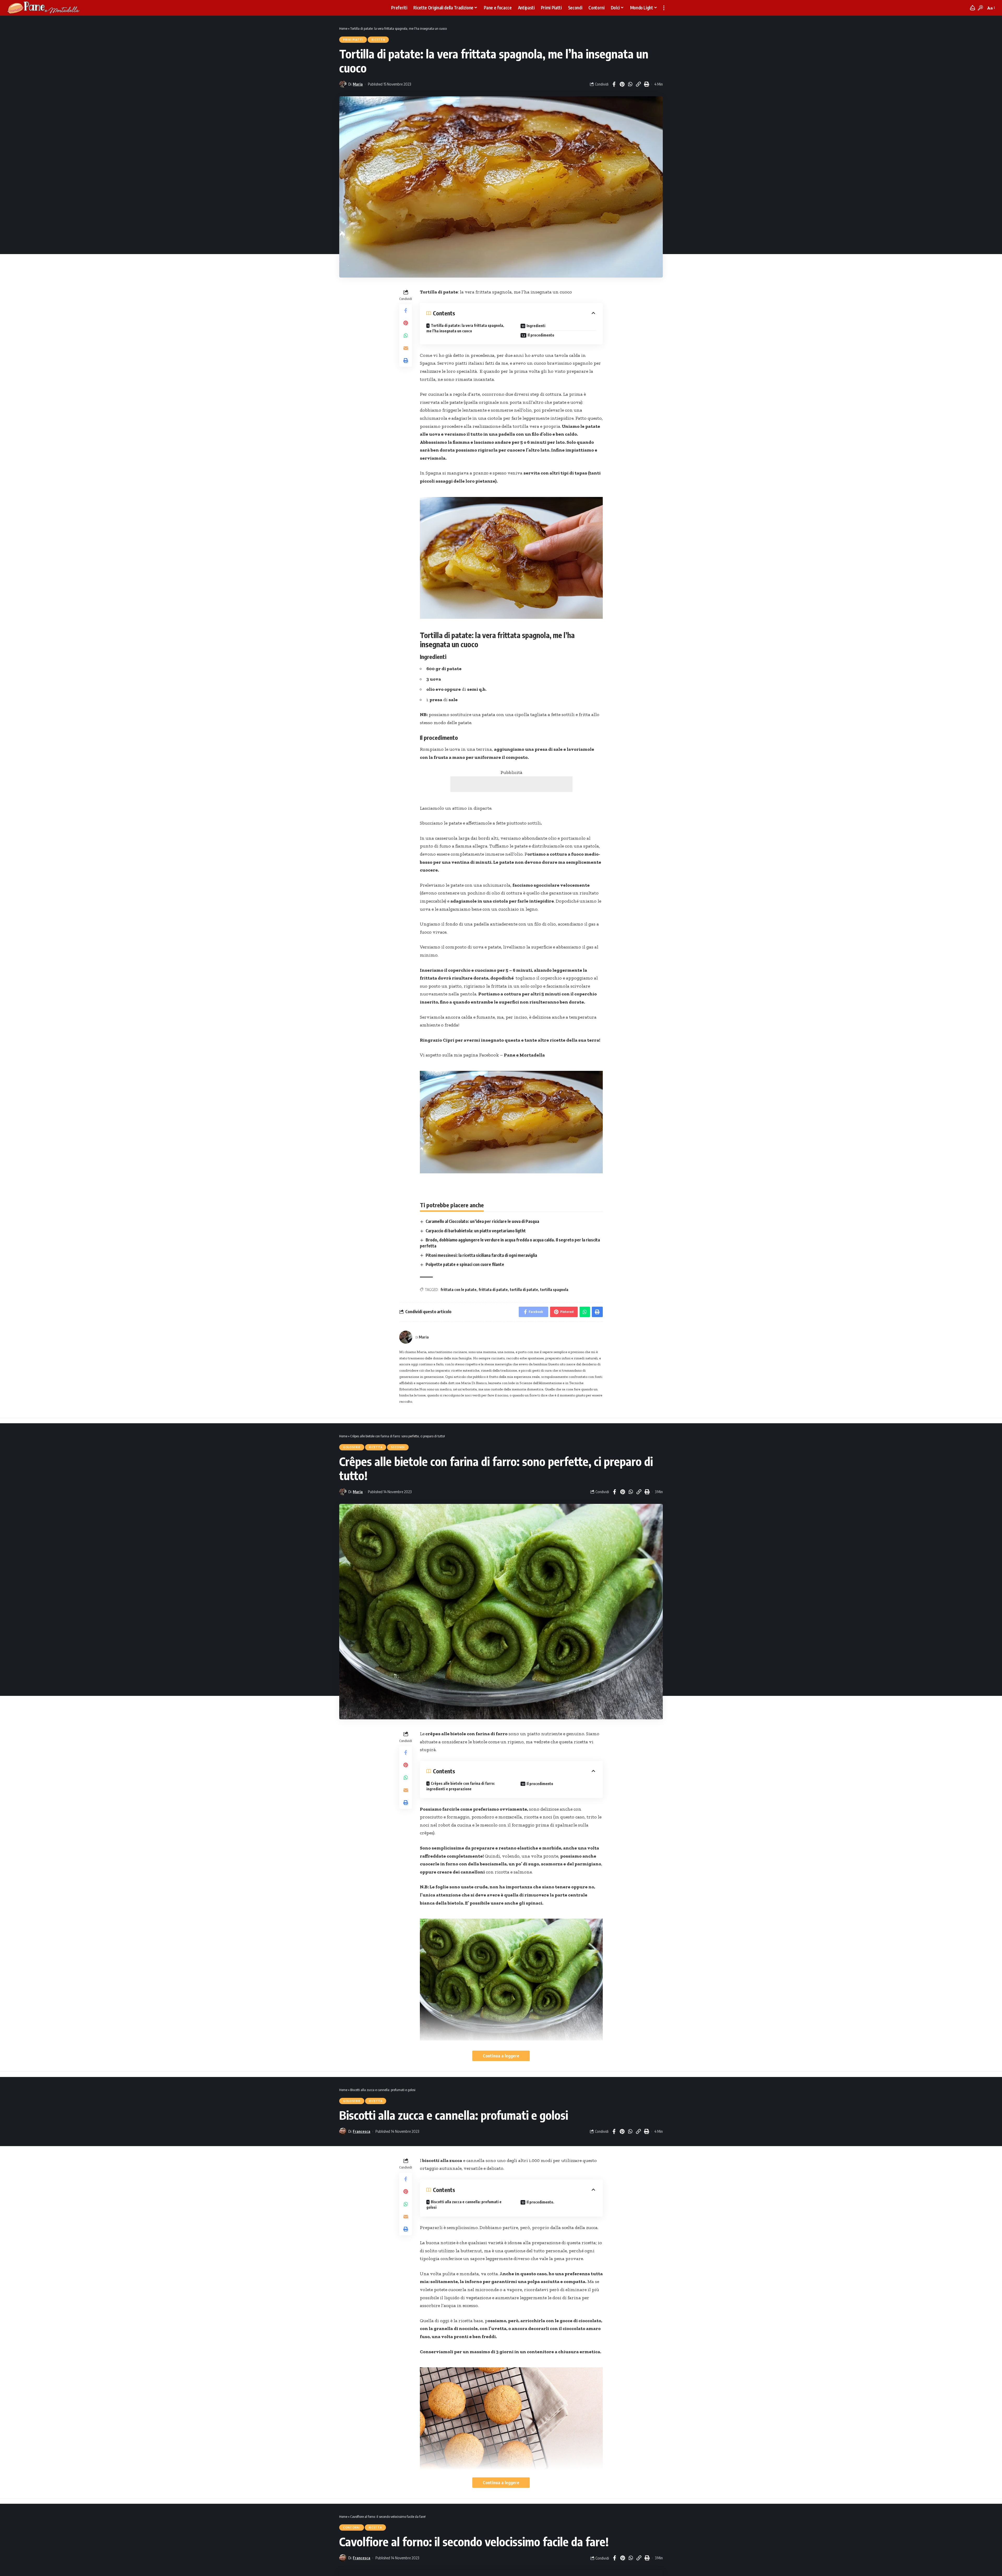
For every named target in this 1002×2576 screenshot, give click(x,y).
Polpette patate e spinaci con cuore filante (465, 1264)
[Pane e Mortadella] (44, 8)
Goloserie (352, 1447)
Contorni (352, 2527)
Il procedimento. (540, 2202)
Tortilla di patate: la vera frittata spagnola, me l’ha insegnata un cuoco (465, 328)
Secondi (398, 1447)
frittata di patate (493, 1290)
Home (343, 28)
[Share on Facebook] (614, 84)
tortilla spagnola (554, 1290)
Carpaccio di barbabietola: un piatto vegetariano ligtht (476, 1231)
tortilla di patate (524, 1290)
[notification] (973, 8)
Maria (358, 84)
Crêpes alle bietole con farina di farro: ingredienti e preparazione (461, 1786)
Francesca (362, 2131)
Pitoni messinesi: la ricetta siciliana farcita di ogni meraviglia (481, 1255)
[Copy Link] (638, 84)
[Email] (406, 348)
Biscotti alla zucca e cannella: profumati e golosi (464, 2205)
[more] (664, 8)
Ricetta (378, 40)
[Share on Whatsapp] (630, 84)
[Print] (646, 84)
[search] (980, 8)
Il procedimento (541, 335)
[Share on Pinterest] (622, 84)
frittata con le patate (458, 1290)
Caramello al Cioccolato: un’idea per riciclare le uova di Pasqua (482, 1221)
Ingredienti (536, 326)
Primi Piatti (353, 40)
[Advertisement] (511, 784)
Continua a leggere (501, 2056)
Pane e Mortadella (524, 1055)
